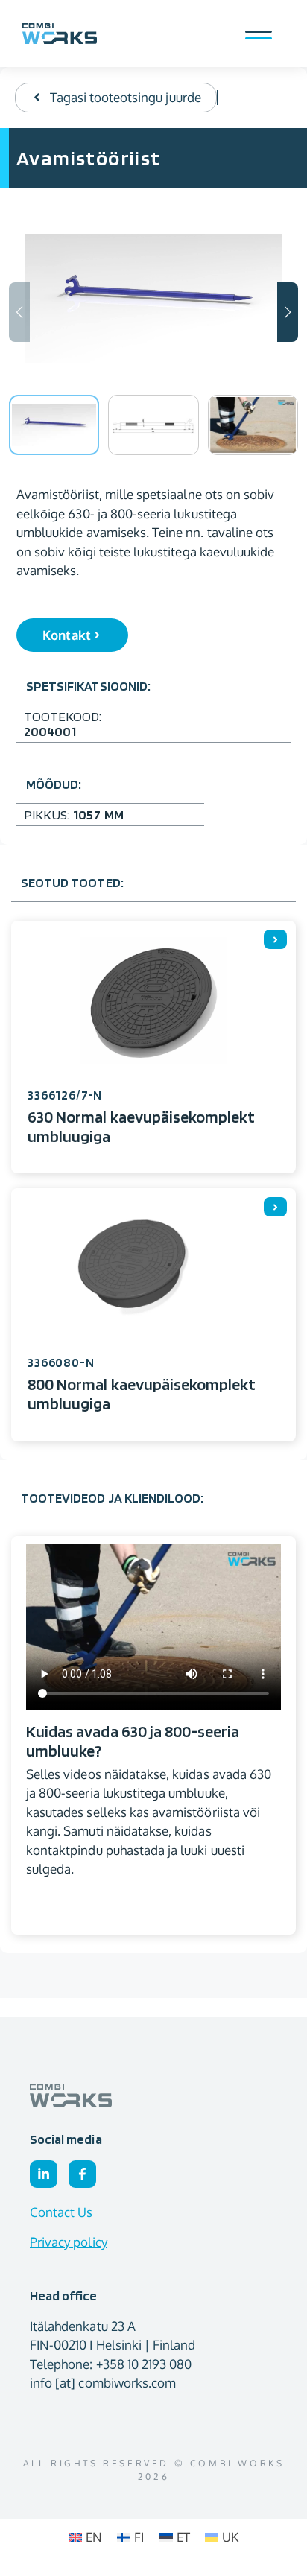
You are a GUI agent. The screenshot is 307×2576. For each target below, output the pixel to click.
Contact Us (61, 2212)
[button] (288, 312)
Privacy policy (69, 2242)
